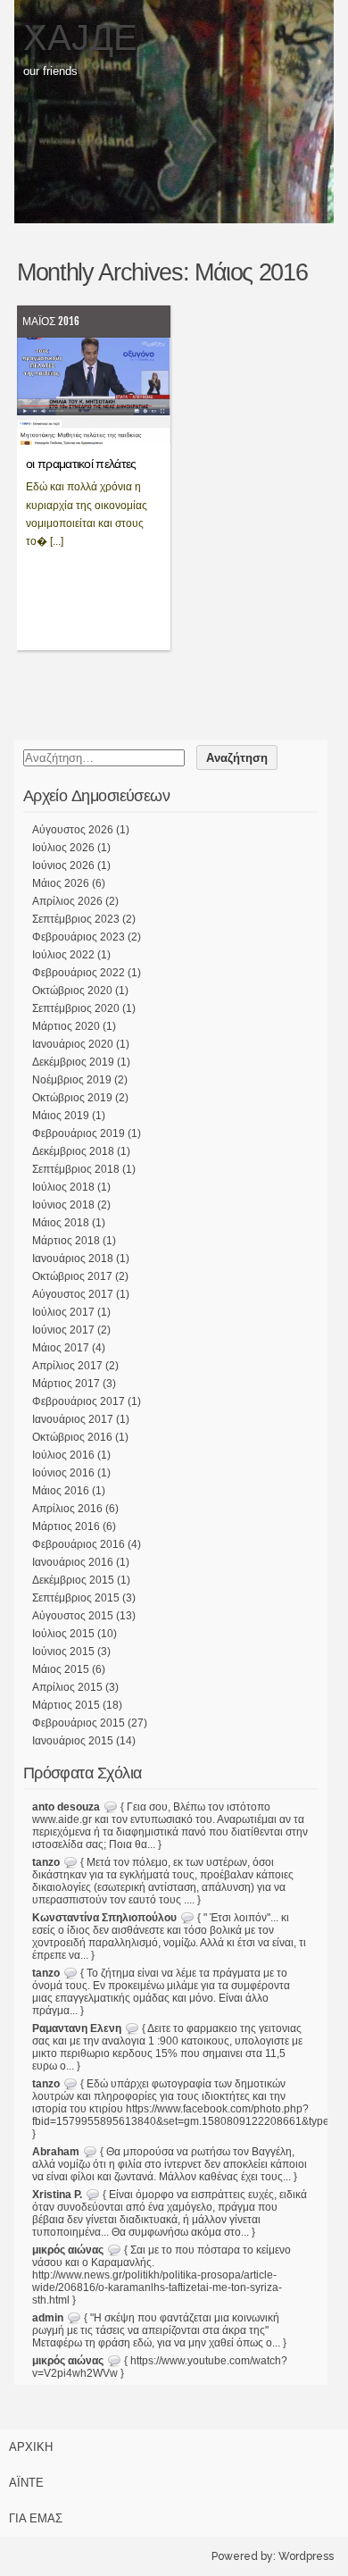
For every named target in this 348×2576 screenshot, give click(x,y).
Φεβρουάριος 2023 (79, 937)
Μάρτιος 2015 (66, 1705)
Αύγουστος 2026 (73, 830)
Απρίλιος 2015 (67, 1687)
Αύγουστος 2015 (73, 1616)
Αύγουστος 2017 (73, 1294)
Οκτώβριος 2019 (72, 1098)
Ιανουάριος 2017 (73, 1419)
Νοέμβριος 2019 (72, 1080)
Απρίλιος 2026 (67, 901)
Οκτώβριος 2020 (72, 991)
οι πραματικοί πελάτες (81, 464)
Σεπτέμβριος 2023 (76, 919)
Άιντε (26, 2483)
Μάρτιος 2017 (66, 1384)
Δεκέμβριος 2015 (73, 1580)
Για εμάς (36, 2518)
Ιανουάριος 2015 (73, 1741)
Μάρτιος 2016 (66, 1526)
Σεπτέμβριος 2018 (76, 1169)
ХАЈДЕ (80, 38)
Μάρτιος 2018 (66, 1241)
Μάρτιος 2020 (66, 1026)
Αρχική (31, 2447)
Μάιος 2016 (51, 321)
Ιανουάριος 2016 (73, 1562)
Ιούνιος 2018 (63, 1205)
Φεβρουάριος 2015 (79, 1723)
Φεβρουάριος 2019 (79, 1133)
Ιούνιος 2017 (63, 1330)
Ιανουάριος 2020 (73, 1044)
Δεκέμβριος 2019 (73, 1062)
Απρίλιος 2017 (67, 1366)
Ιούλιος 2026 (63, 848)
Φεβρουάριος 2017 (79, 1401)
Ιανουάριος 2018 (73, 1259)
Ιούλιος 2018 (63, 1187)
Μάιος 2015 (61, 1669)
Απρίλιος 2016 (67, 1509)
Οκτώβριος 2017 (72, 1276)
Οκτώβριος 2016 (72, 1437)
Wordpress (306, 2556)
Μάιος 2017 (61, 1348)
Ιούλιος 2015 (63, 1634)
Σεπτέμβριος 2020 (76, 1008)
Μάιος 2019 (61, 1116)
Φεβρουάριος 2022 (79, 973)
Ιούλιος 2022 (63, 955)
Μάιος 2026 (61, 883)
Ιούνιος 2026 (63, 866)
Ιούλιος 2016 (63, 1455)
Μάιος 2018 (61, 1223)
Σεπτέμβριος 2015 (76, 1598)
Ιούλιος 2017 (63, 1312)
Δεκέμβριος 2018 (73, 1151)
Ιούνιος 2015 (63, 1652)
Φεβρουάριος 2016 (79, 1544)
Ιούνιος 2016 (63, 1473)
